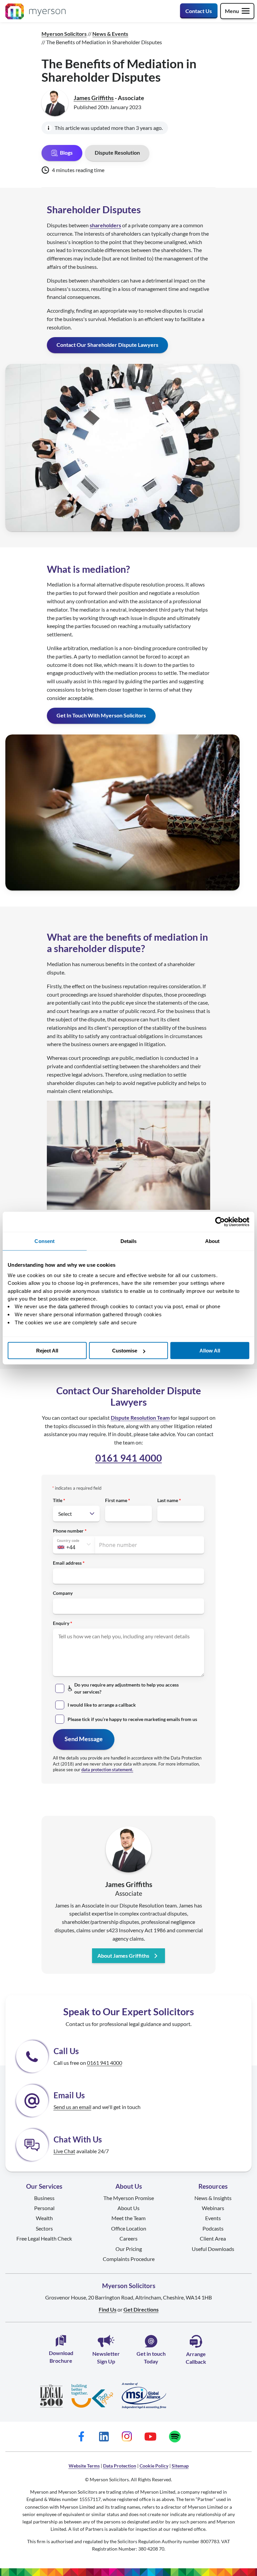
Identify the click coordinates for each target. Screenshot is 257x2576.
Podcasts (213, 2228)
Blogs (66, 152)
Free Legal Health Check (44, 2238)
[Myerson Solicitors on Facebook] (81, 2437)
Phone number (68, 1531)
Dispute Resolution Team (140, 1418)
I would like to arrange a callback (102, 1705)
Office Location (129, 2228)
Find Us (108, 2309)
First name (116, 1500)
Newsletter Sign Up (106, 2357)
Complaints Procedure (129, 2259)
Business (44, 2198)
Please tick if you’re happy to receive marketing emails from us (132, 1719)
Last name (168, 1500)
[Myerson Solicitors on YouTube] (150, 2437)
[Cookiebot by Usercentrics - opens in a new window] (220, 1222)
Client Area (213, 2238)
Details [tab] (129, 1241)
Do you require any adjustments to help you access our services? (126, 1688)
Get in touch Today (151, 2357)
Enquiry (61, 1623)
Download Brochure (61, 2357)
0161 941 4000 (129, 1458)
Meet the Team (128, 2218)
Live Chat (64, 2151)
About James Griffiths (123, 1956)
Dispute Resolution (117, 152)
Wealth (44, 2218)
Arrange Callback (196, 2358)
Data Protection (120, 2466)
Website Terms (84, 2466)
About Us (128, 2208)
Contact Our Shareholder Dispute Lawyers (107, 345)
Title (58, 1500)
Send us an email (72, 2107)
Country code (68, 1541)
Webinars (213, 2208)
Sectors (44, 2228)
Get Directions (141, 2309)
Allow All (210, 1351)
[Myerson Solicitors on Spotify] (175, 2437)
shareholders (105, 225)
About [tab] (212, 1241)
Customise (125, 1351)
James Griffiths (94, 98)
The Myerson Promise (129, 2198)
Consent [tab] (45, 1241)
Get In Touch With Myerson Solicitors (101, 715)
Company (63, 1593)
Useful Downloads (213, 2249)
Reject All (47, 1351)
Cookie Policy (154, 2466)
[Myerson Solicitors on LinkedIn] (104, 2437)
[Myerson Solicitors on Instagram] (126, 2437)
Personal (44, 2208)
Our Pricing (129, 2249)
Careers (128, 2238)
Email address (67, 1563)
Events (213, 2218)
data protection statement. (107, 1770)
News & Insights (213, 2198)
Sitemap (180, 2466)
